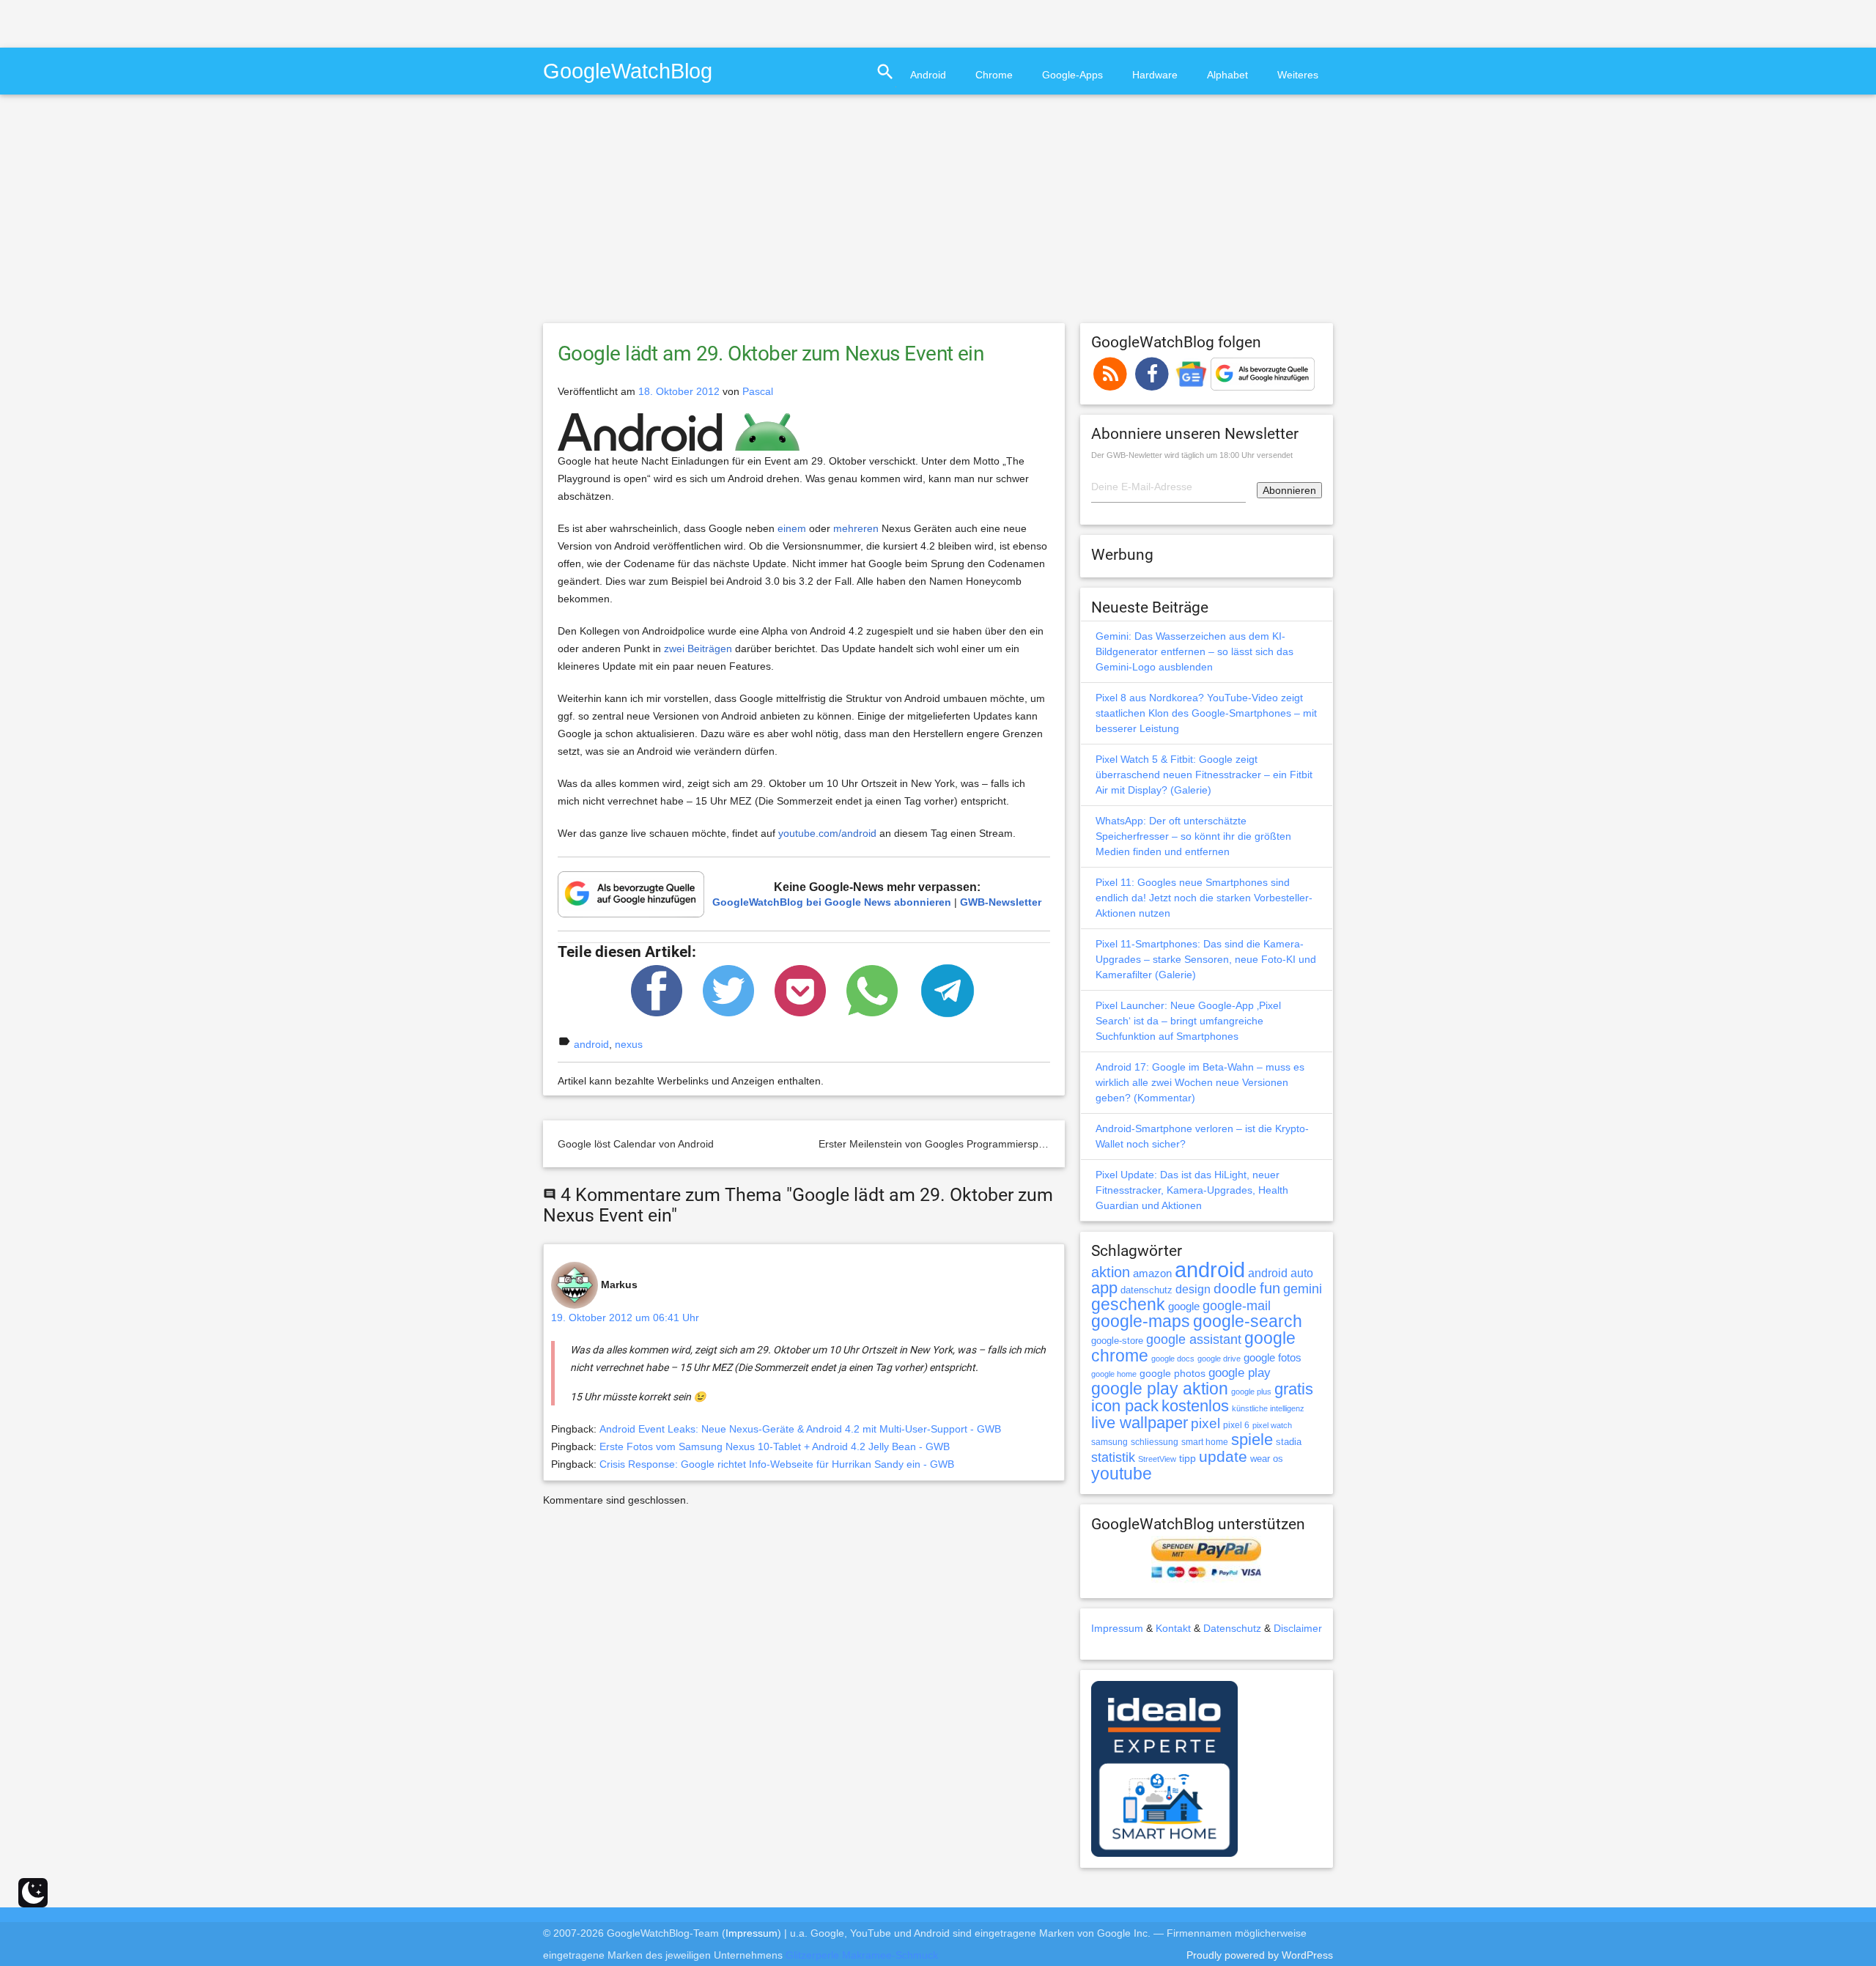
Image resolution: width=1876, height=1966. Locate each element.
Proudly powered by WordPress (1260, 1955)
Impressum (1117, 1628)
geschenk (1128, 1305)
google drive (1219, 1359)
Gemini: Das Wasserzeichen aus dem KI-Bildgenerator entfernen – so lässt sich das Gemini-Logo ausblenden (1194, 651)
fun (1270, 1288)
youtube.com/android (827, 833)
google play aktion (1160, 1389)
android (591, 1044)
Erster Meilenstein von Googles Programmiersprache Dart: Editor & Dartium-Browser (1015, 1144)
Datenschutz (1232, 1628)
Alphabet (1227, 75)
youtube (1122, 1474)
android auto (1281, 1273)
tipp (1188, 1458)
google (1184, 1307)
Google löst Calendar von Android (636, 1144)
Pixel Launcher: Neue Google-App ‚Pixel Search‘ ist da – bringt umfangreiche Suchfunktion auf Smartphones (1188, 1021)
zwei (674, 648)
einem (792, 528)
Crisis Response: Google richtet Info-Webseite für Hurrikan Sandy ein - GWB (777, 1464)
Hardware (1155, 75)
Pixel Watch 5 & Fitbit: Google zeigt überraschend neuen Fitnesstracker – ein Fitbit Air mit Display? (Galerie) (1204, 775)
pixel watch (1272, 1425)
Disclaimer (1298, 1628)
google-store (1117, 1341)
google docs (1173, 1359)
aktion (1111, 1272)
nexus (629, 1044)
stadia (1289, 1442)
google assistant (1194, 1339)
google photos (1172, 1373)
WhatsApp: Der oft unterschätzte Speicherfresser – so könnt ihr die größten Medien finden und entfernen (1193, 836)
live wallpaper (1140, 1423)
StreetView (1157, 1459)
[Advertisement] (171, 22)
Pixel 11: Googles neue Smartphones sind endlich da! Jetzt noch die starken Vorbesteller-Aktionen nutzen (1204, 898)
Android (928, 75)
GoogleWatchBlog (628, 71)
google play (1240, 1373)
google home (1114, 1374)
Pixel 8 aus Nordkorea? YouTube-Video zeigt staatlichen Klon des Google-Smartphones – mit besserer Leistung (1206, 713)
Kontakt (1173, 1628)
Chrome (994, 75)
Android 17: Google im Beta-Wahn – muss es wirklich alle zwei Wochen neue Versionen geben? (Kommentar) (1200, 1082)
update (1223, 1456)
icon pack (1125, 1406)
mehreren (856, 528)
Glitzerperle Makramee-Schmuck (862, 1955)
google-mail (1237, 1306)
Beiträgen (710, 648)
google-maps (1141, 1321)
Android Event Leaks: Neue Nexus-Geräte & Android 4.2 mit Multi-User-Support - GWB (800, 1429)
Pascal (758, 391)
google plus (1251, 1392)
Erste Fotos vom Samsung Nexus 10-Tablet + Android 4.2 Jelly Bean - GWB (775, 1446)
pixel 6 (1236, 1425)
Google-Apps (1072, 75)
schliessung (1155, 1442)
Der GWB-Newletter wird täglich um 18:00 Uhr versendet (1192, 455)
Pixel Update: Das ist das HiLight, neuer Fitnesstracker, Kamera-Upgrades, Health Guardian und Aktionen (1192, 1190)
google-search (1248, 1322)
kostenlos (1195, 1406)
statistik (1113, 1457)
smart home (1205, 1442)
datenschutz (1146, 1290)
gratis (1294, 1389)
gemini (1303, 1289)
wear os (1267, 1459)
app (1104, 1288)
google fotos (1273, 1357)
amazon (1152, 1274)
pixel (1205, 1423)
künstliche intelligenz (1268, 1408)
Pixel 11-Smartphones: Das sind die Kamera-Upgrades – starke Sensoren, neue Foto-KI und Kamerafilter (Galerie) (1206, 959)
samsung (1109, 1442)
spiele (1252, 1440)
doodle (1235, 1288)
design (1193, 1289)
